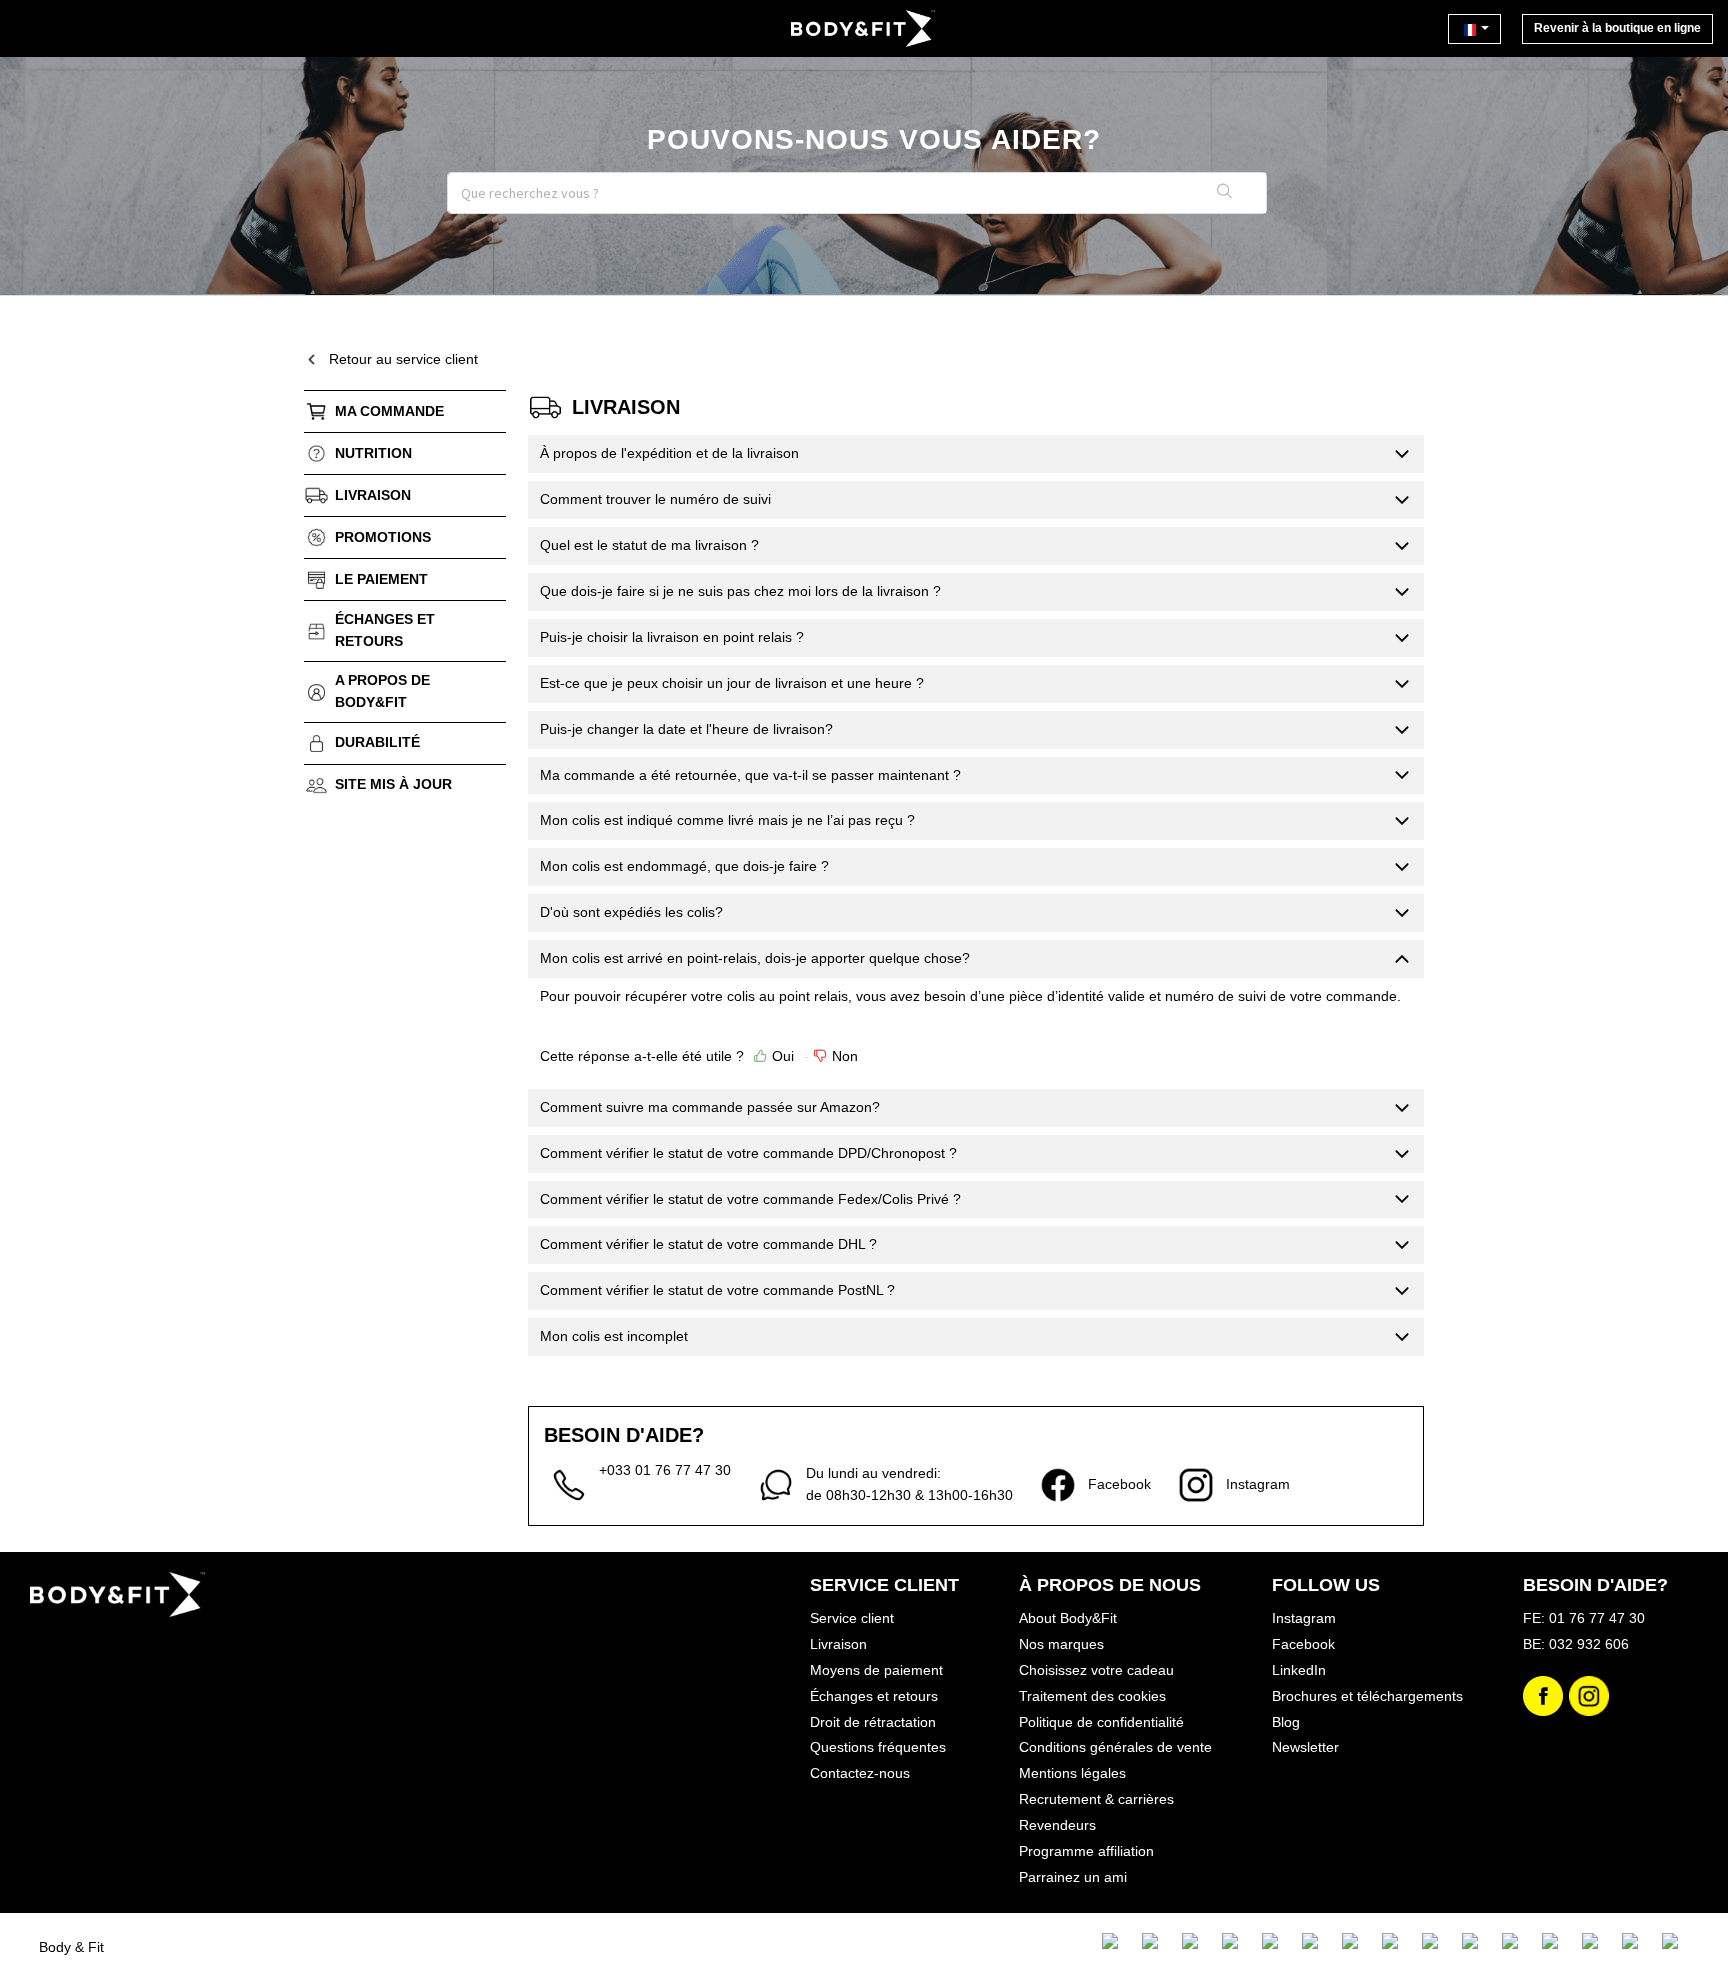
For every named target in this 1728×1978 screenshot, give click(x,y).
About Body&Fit (1068, 1618)
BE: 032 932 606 (1576, 1644)
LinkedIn (1299, 1670)
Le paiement (381, 579)
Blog (1286, 1722)
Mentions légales (1072, 1773)
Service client (852, 1618)
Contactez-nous (860, 1773)
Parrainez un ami (1073, 1877)
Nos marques (1061, 1644)
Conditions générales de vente (1115, 1747)
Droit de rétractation (873, 1722)
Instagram (1304, 1618)
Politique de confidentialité (1101, 1722)
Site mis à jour (393, 784)
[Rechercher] (1225, 193)
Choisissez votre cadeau (1096, 1670)
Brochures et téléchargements (1367, 1696)
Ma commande (389, 411)
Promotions (383, 537)
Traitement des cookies (1092, 1696)
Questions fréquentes (878, 1747)
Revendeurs (1057, 1825)
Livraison (373, 495)
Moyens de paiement (876, 1670)
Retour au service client (403, 359)
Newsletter (1305, 1747)
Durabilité (377, 742)
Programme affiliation (1086, 1851)
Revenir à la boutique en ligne (1617, 28)
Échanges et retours (385, 630)
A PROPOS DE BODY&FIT (382, 691)
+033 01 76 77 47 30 (665, 1470)
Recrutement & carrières (1096, 1799)
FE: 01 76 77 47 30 (1584, 1618)
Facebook (1303, 1644)
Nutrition (373, 453)
